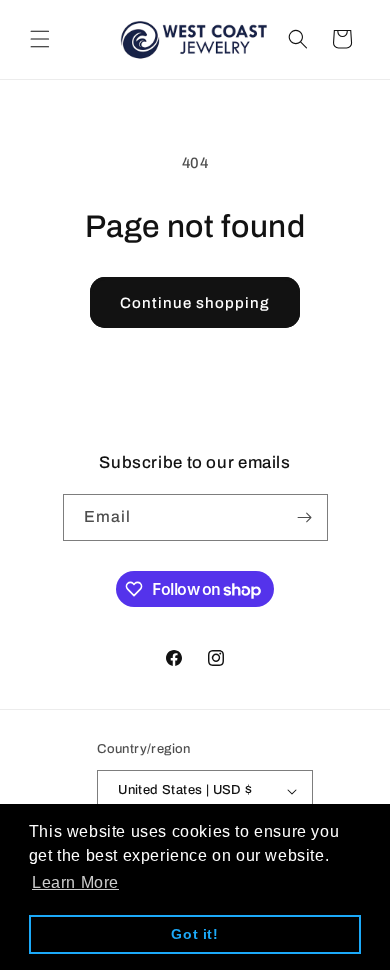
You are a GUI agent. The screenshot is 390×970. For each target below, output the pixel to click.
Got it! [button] (194, 934)
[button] (40, 39)
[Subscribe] (305, 517)
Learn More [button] (75, 882)
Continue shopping (195, 303)
